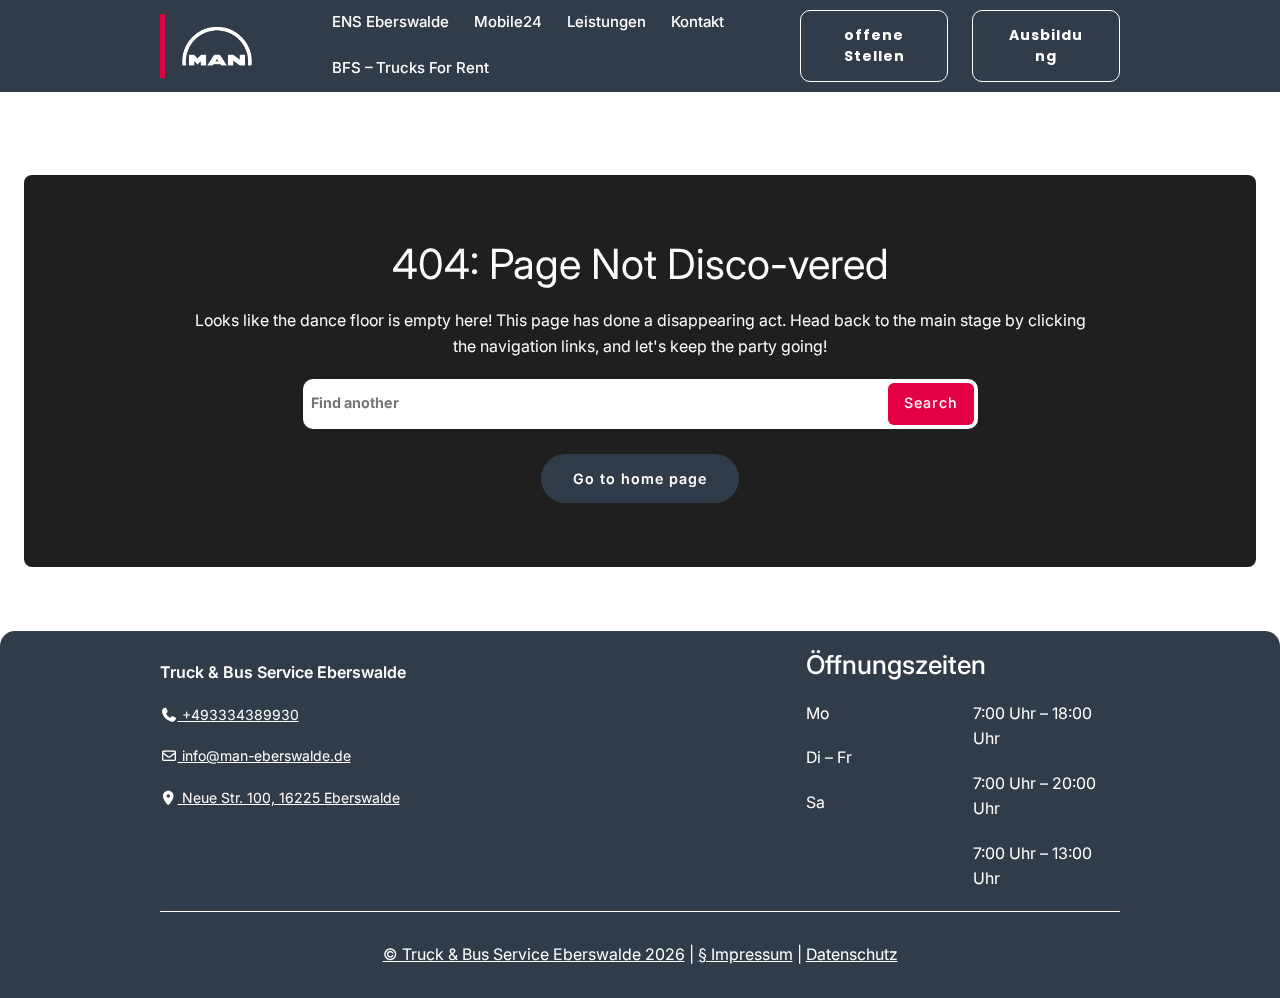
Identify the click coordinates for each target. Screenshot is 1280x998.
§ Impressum (745, 954)
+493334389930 (238, 714)
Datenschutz (852, 954)
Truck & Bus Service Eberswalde (283, 672)
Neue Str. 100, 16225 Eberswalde (289, 797)
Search (931, 402)
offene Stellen (874, 45)
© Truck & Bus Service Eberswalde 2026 (534, 954)
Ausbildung (1046, 45)
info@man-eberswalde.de (264, 755)
